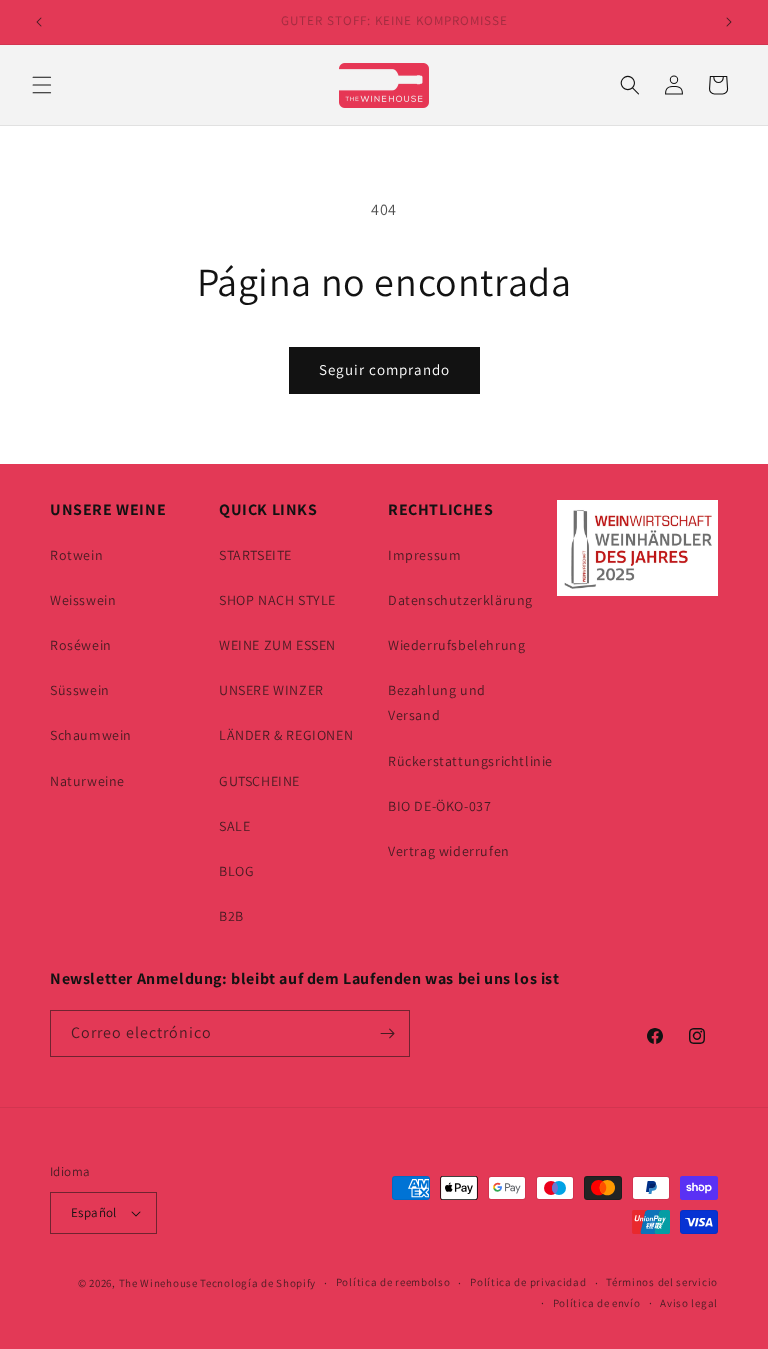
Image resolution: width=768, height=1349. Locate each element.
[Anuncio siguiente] (729, 22)
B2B (231, 916)
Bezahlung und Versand (437, 702)
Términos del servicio (662, 1282)
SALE (234, 826)
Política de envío (597, 1303)
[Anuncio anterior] (39, 22)
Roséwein (81, 645)
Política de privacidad (528, 1282)
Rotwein (76, 555)
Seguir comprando (384, 369)
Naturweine (87, 781)
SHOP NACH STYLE (277, 600)
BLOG (236, 871)
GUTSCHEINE (259, 781)
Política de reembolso (393, 1282)
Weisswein (83, 600)
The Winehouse (158, 1283)
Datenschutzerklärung (460, 600)
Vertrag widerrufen (449, 851)
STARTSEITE (255, 555)
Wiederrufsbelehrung (456, 645)
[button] (42, 85)
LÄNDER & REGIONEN (286, 735)
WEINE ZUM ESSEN (277, 645)
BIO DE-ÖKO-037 (439, 806)
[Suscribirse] (387, 1033)
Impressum (424, 555)
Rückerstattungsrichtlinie (470, 761)
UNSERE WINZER (271, 690)
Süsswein (80, 690)
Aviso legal (689, 1303)
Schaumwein (91, 735)
